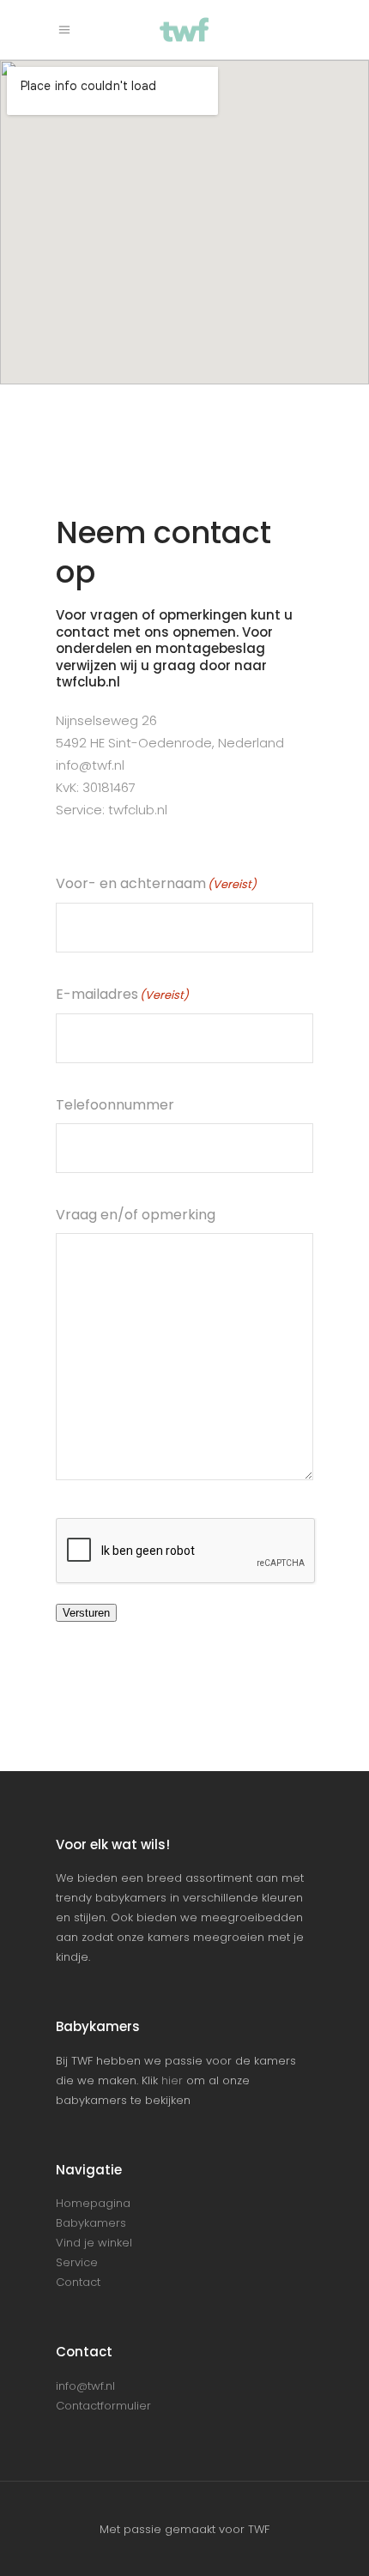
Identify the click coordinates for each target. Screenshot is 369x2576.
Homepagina (93, 2203)
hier (172, 2080)
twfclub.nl (138, 810)
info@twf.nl (90, 765)
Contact (78, 2282)
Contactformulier (103, 2406)
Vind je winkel (94, 2243)
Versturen (86, 1613)
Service (77, 2262)
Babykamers (91, 2223)
